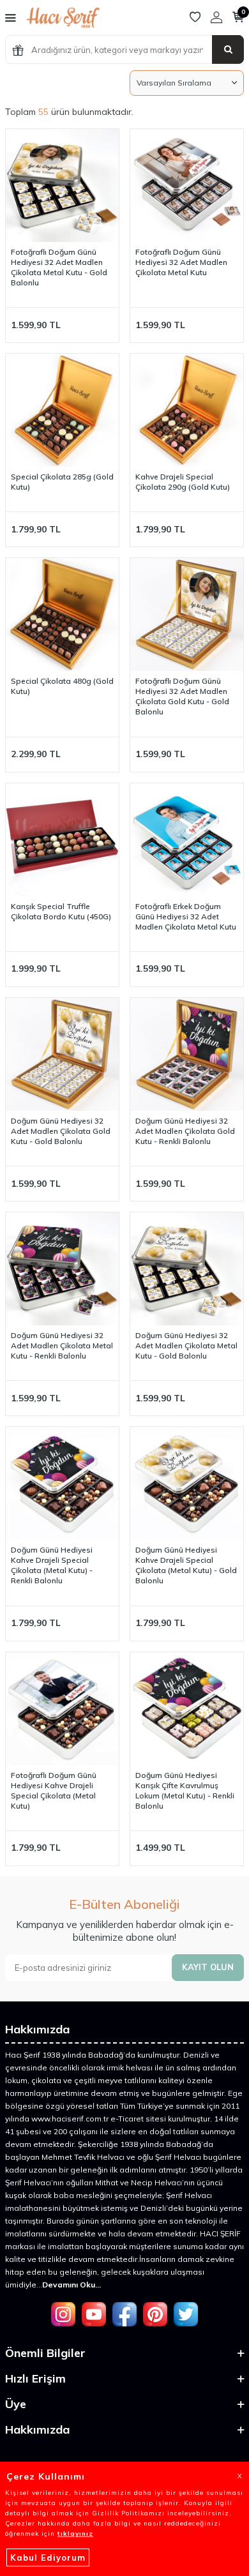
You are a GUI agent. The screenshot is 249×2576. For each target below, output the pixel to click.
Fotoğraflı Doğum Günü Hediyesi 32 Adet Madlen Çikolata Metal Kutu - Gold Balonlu (59, 267)
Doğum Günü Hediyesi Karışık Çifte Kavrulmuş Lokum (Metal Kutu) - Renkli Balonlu (185, 1790)
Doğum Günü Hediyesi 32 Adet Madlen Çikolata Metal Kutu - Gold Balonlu (186, 1345)
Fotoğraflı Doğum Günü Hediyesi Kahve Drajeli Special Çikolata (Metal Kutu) (54, 1790)
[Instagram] (63, 2314)
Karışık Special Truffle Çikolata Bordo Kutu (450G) (61, 911)
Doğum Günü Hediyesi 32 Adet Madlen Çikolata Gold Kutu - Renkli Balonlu (185, 1131)
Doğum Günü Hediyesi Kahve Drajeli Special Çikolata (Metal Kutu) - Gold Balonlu (186, 1565)
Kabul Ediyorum (48, 2557)
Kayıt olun (208, 1967)
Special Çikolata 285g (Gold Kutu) (62, 482)
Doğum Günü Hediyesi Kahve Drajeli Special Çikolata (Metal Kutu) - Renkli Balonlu (52, 1565)
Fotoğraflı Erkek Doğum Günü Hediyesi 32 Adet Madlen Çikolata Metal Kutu (186, 916)
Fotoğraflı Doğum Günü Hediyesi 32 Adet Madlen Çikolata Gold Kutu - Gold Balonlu (182, 696)
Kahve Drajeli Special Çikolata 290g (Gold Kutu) (183, 482)
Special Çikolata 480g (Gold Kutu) (62, 686)
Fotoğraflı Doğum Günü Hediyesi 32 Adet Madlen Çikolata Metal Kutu (181, 262)
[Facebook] (124, 2314)
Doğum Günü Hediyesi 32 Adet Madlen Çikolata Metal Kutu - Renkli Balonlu (62, 1345)
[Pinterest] (155, 2314)
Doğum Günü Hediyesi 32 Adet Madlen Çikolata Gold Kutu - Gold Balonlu (61, 1131)
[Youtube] (94, 2314)
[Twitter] (186, 2314)
